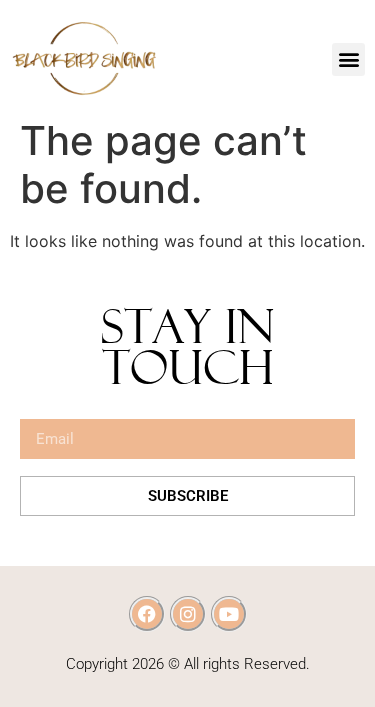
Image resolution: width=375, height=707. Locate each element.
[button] (348, 59)
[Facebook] (147, 614)
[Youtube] (229, 614)
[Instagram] (188, 614)
